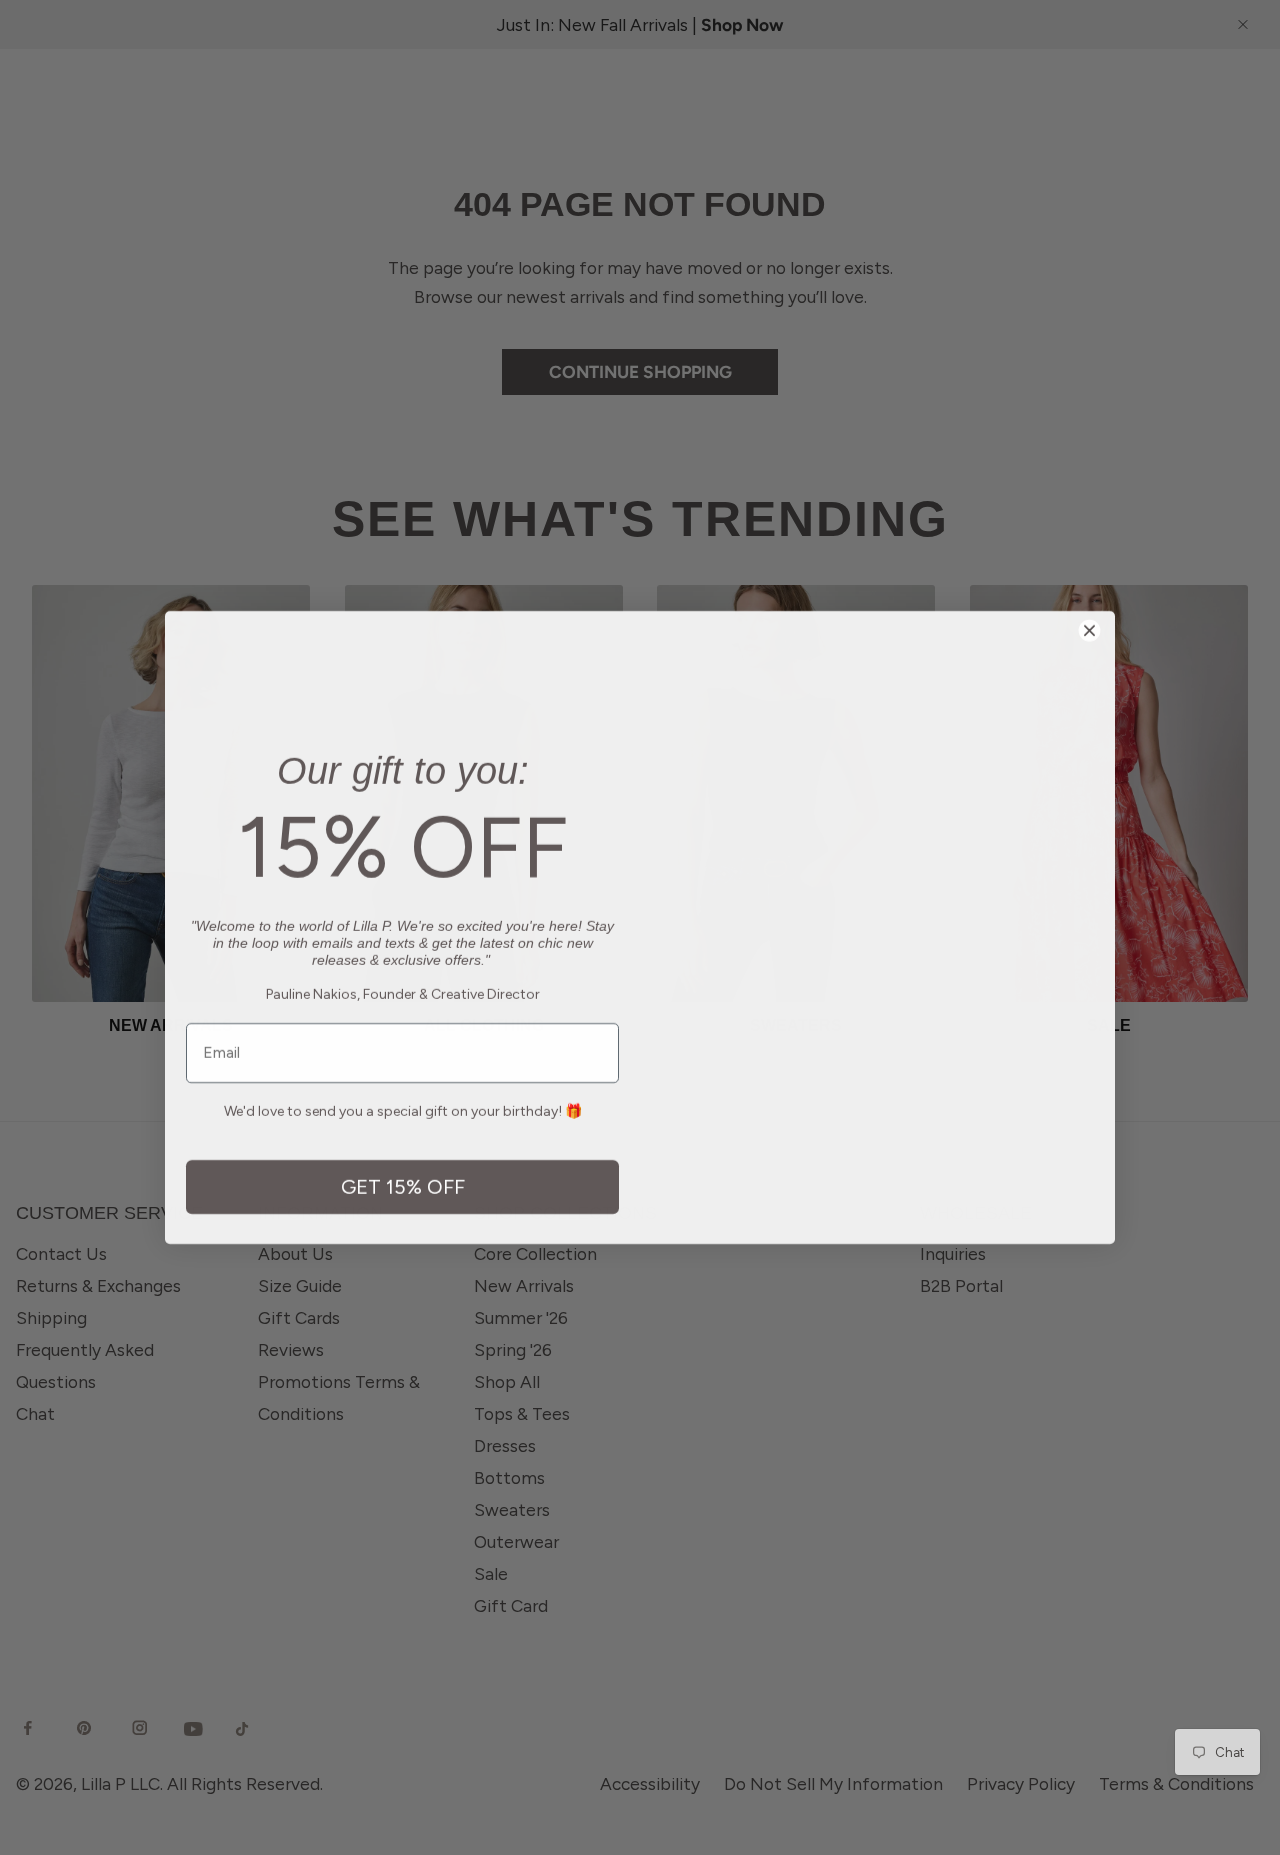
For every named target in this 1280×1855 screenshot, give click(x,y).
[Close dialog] (1089, 590)
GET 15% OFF (403, 1218)
